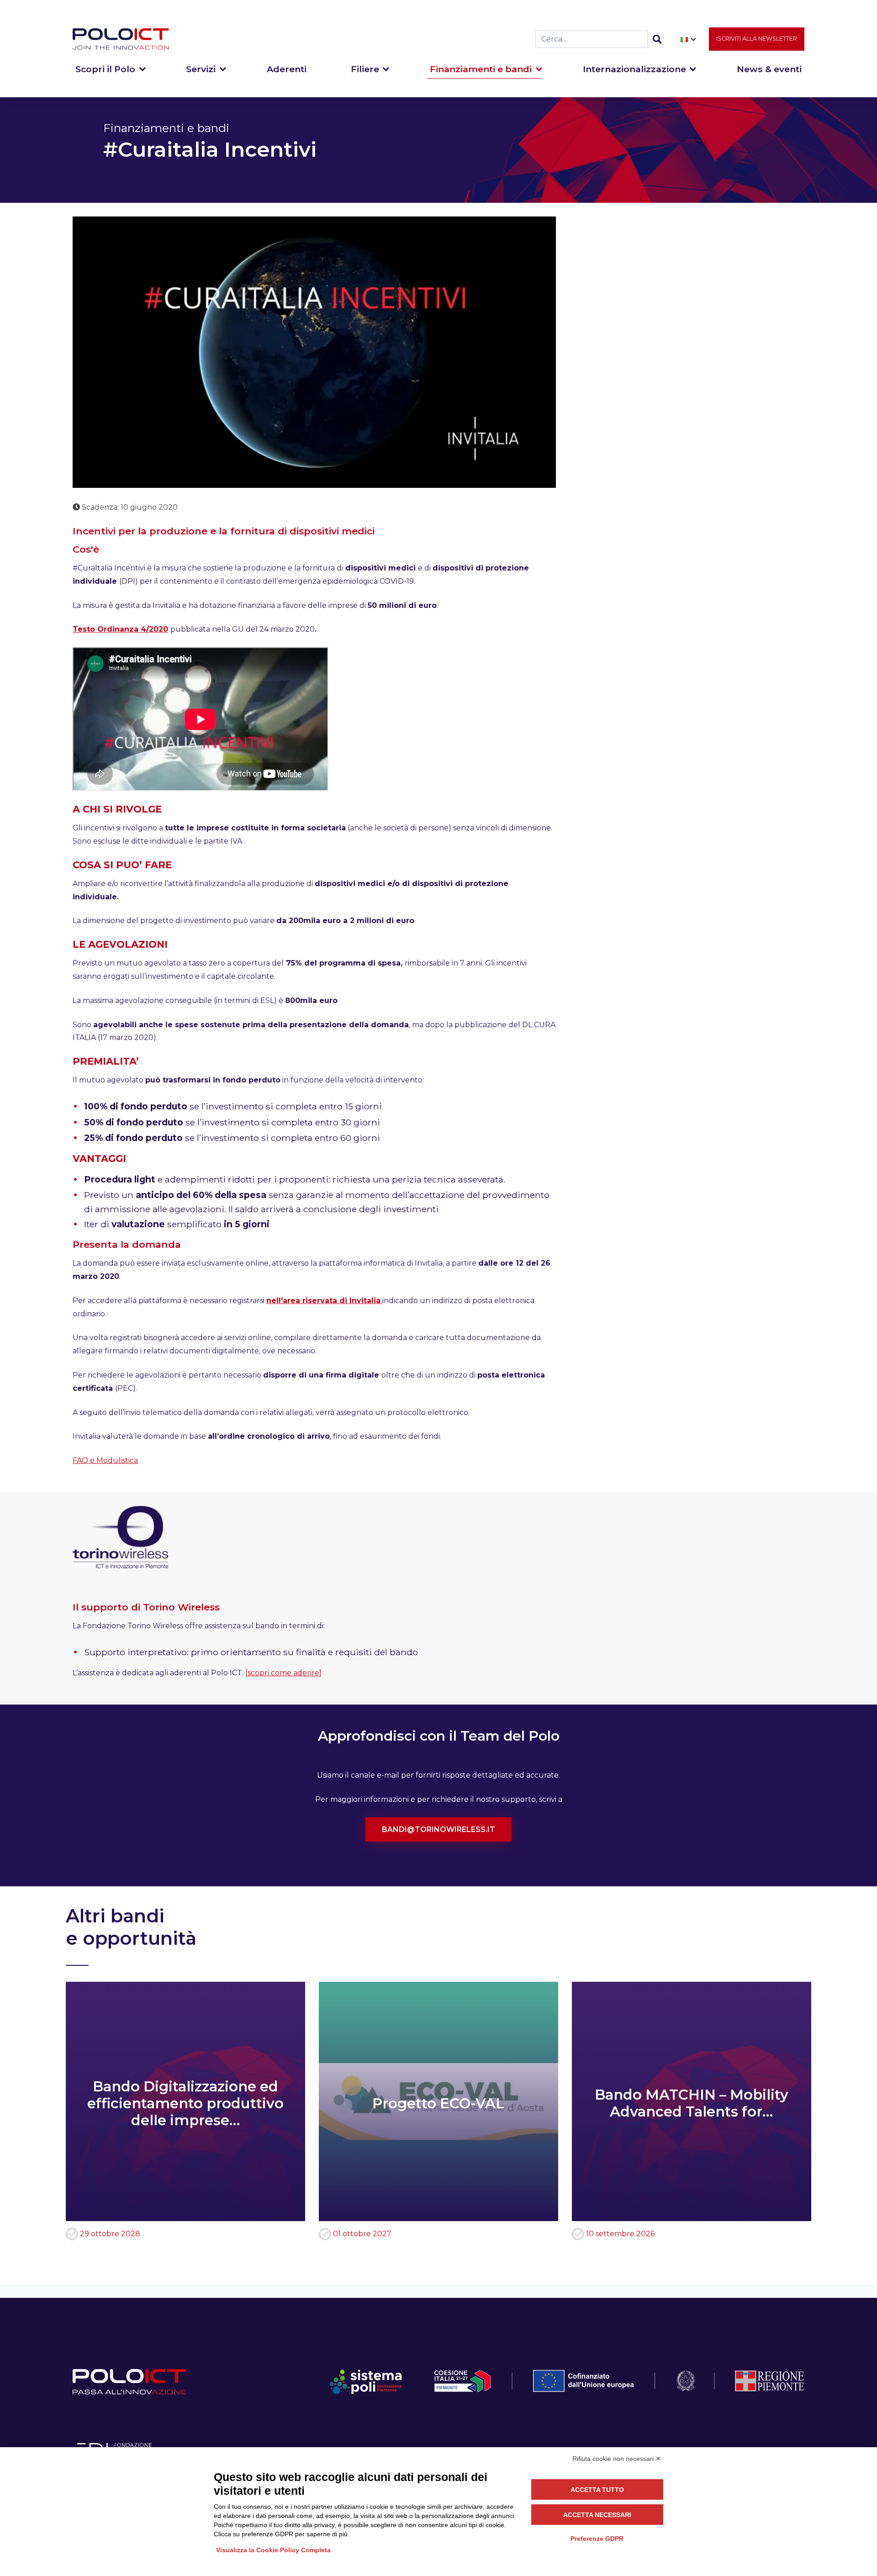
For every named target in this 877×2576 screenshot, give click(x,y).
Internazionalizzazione (634, 69)
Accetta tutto (597, 2490)
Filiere (365, 69)
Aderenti (287, 69)
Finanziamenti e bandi (481, 69)
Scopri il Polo (105, 69)
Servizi (201, 69)
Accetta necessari (597, 2515)
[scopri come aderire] (283, 1673)
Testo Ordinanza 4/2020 (120, 629)
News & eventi (769, 69)
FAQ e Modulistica (105, 1460)
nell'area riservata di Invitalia (323, 1301)
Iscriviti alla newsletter (757, 39)
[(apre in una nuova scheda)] (381, 1301)
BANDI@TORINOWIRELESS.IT (438, 1829)
